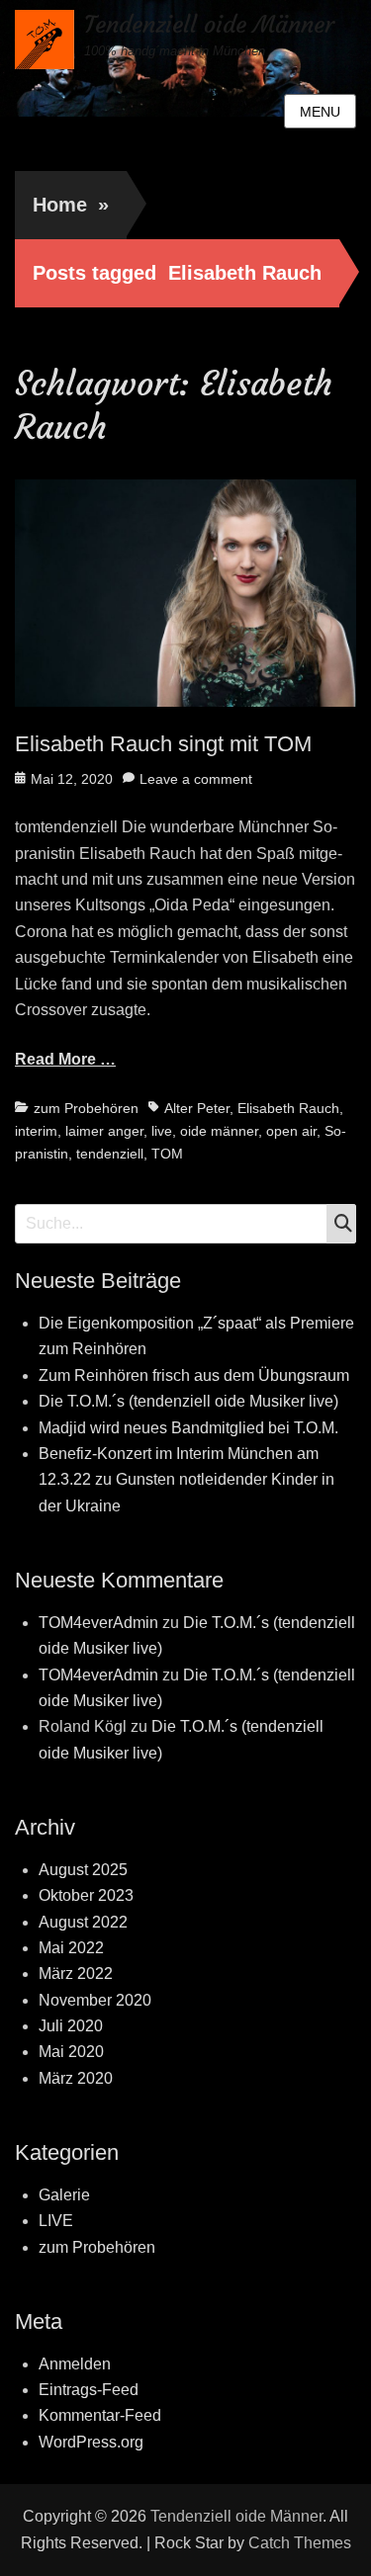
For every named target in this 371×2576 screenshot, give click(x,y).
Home (71, 205)
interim (36, 1131)
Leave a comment (196, 779)
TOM (167, 1154)
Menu (320, 112)
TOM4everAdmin (98, 1623)
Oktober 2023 (86, 1895)
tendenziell (110, 1154)
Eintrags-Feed (89, 2390)
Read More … (65, 1059)
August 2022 (83, 1922)
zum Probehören (86, 1108)
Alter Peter (197, 1108)
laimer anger (104, 1131)
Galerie (64, 2195)
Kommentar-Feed (100, 2415)
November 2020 (95, 2000)
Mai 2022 (71, 1948)
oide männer (219, 1131)
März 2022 (76, 1974)
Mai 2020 (71, 2052)
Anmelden (75, 2364)
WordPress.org (91, 2442)
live (162, 1131)
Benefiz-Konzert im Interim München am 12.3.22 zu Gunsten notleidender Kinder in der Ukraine (186, 1480)
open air (291, 1131)
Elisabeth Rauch (288, 1108)
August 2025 (83, 1870)
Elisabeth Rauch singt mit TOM (163, 744)
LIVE (56, 2221)
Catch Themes (300, 2543)
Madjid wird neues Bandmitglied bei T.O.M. (188, 1428)
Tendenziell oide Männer (209, 25)
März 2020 (76, 2078)
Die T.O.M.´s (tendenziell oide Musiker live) (188, 1401)
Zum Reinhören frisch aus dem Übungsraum (194, 1375)
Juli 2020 (71, 2026)
